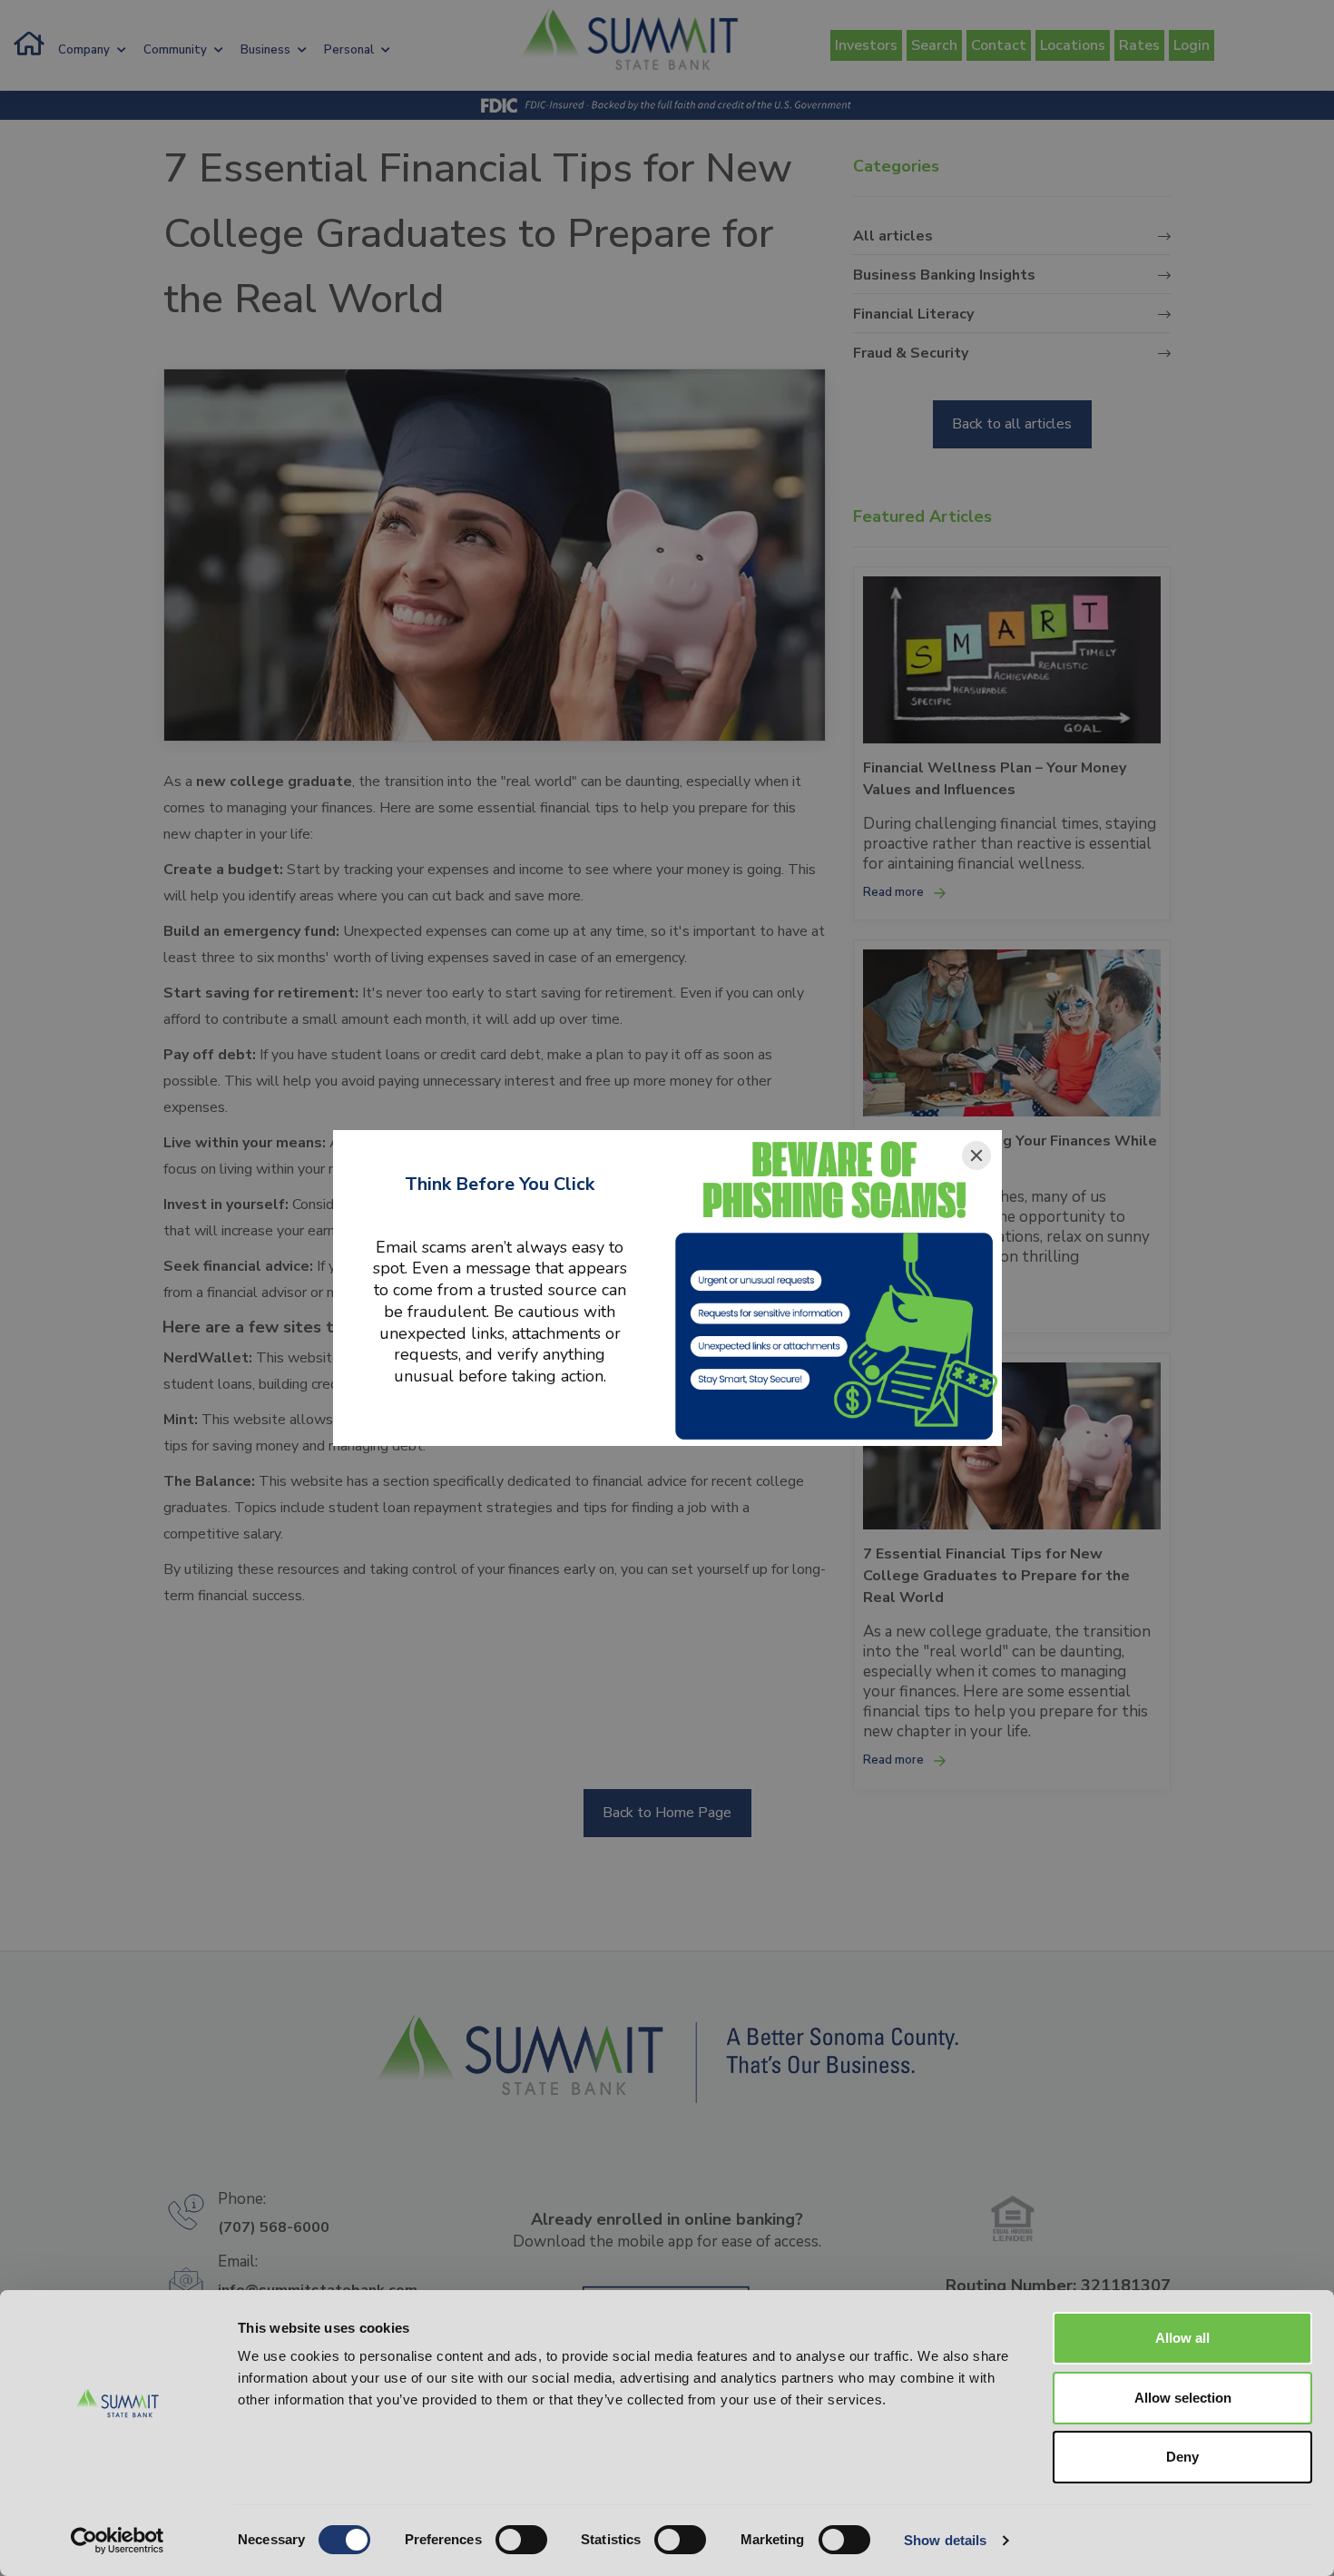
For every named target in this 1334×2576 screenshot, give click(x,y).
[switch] (521, 2540)
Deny (1182, 2457)
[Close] (976, 1155)
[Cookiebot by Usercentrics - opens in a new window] (118, 2541)
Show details (945, 2540)
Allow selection (1183, 2398)
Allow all (1182, 2338)
